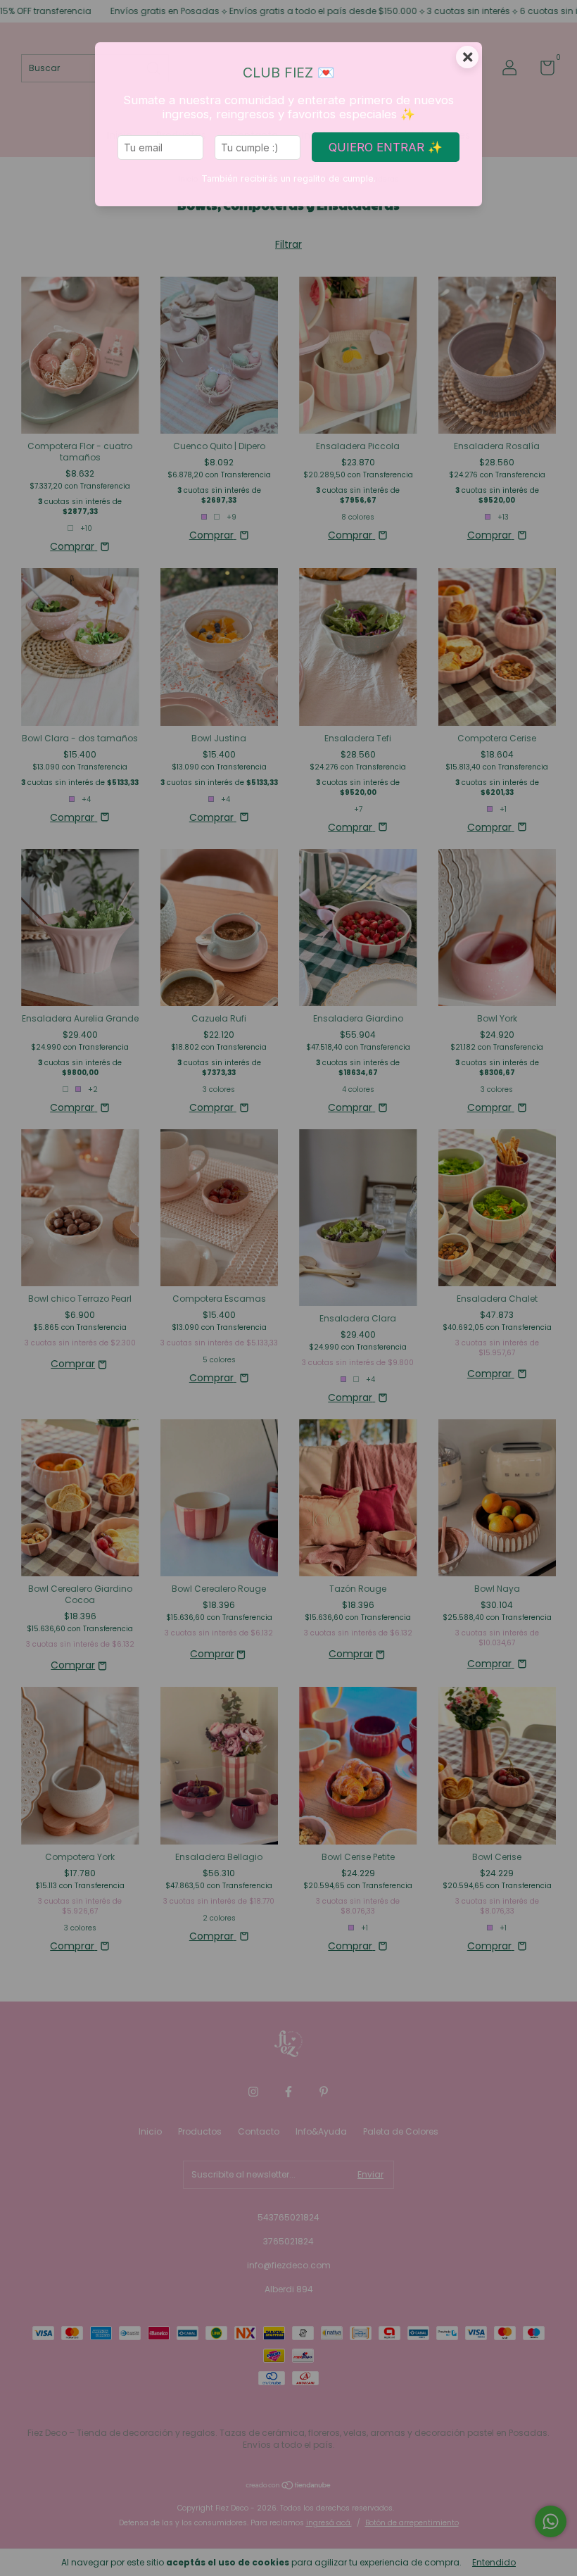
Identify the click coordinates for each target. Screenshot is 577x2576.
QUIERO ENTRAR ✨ (386, 147)
